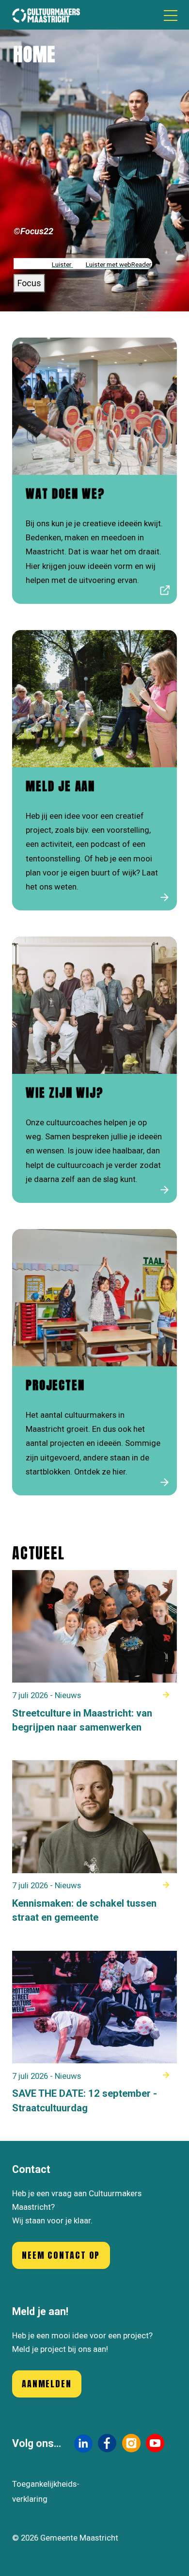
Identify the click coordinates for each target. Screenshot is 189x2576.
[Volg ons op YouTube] (155, 2443)
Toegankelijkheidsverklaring (46, 2492)
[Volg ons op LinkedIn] (83, 2443)
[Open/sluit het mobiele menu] (171, 15)
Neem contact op (61, 2255)
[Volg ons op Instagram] (131, 2443)
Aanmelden (47, 2384)
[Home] (46, 15)
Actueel (39, 1553)
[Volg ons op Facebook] (107, 2443)
